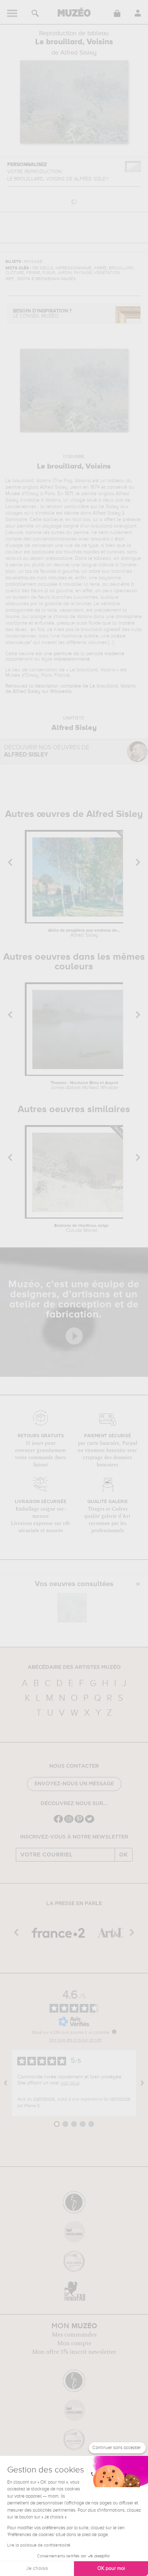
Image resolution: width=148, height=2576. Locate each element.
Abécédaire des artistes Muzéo (74, 1667)
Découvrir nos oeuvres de (47, 751)
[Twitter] (90, 1822)
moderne (114, 654)
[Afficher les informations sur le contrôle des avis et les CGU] (114, 2032)
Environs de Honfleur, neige (82, 1228)
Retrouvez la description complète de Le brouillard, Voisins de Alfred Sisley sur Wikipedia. (70, 689)
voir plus (70, 2083)
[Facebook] (58, 1822)
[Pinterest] (79, 1822)
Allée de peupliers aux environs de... (84, 933)
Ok (124, 1855)
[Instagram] (69, 1822)
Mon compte (74, 2343)
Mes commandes (74, 2335)
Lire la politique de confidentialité (39, 2545)
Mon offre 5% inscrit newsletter (74, 2352)
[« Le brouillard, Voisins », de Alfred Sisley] (72, 1608)
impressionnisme (72, 659)
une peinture (58, 654)
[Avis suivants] (142, 2083)
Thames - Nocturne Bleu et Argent (84, 1086)
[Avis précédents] (6, 2083)
